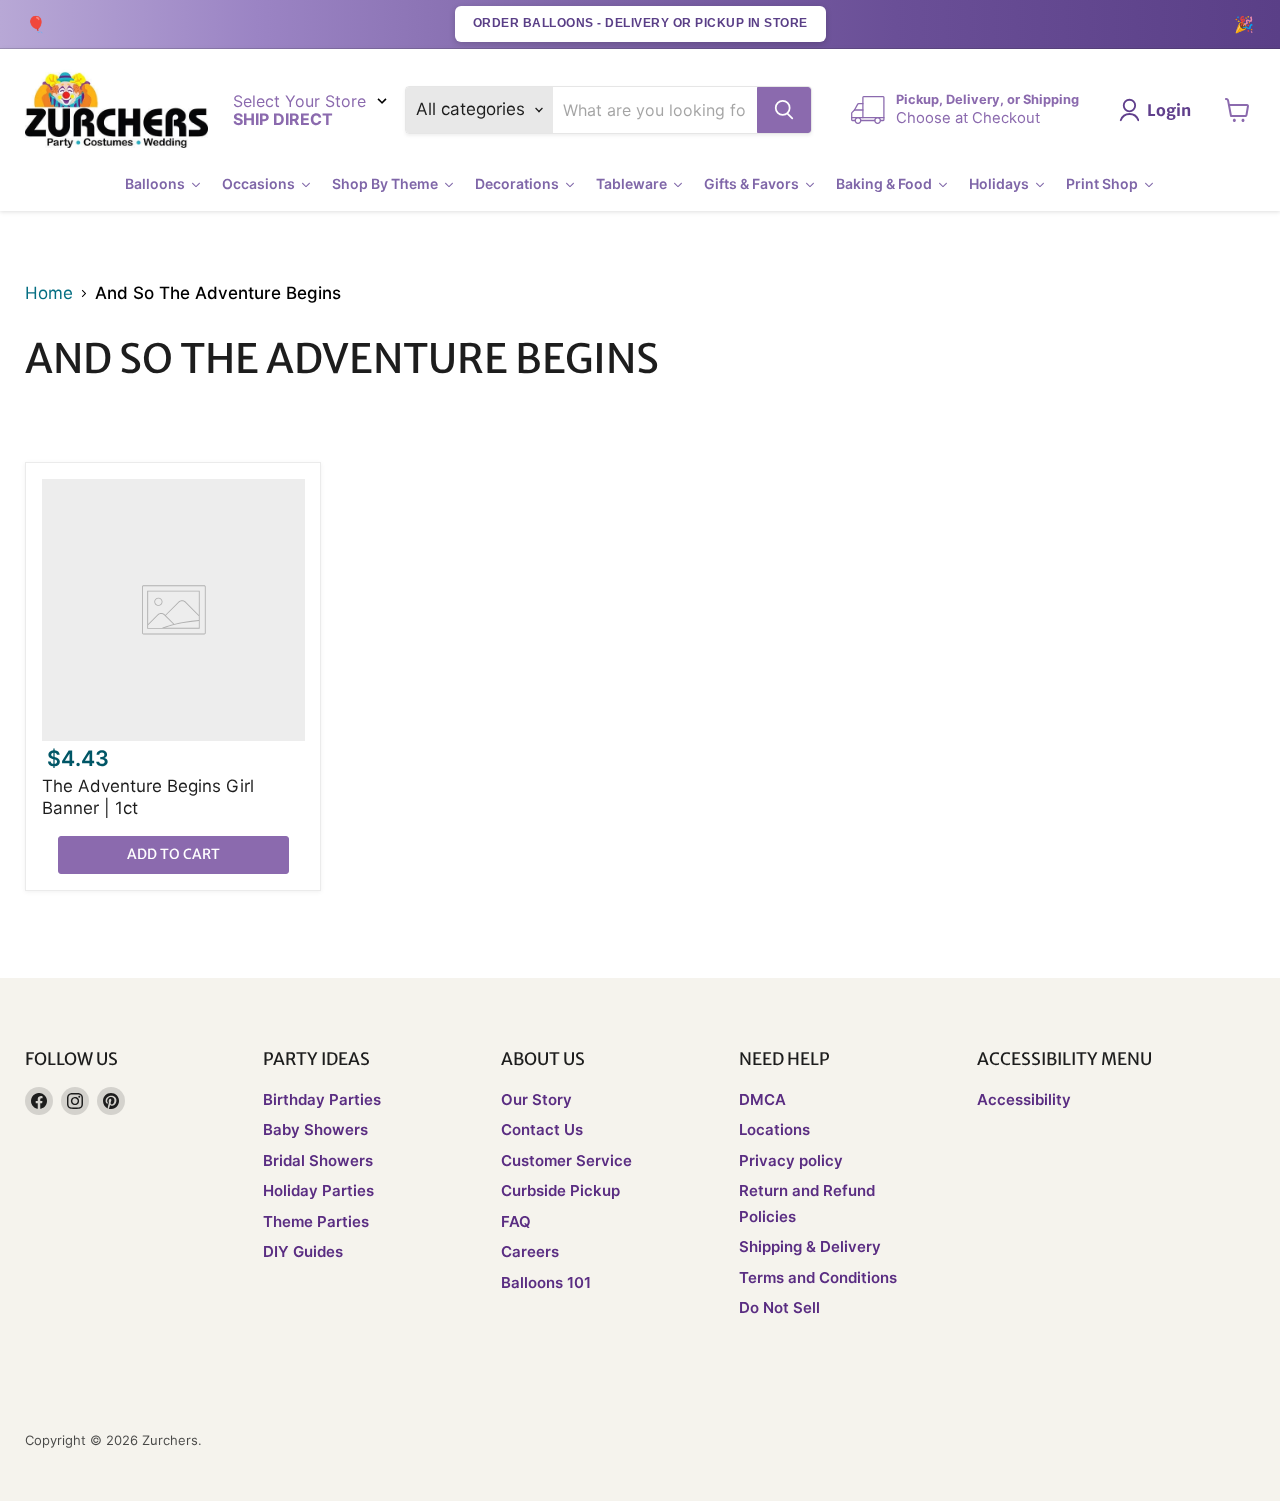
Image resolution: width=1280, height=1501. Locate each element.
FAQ (516, 1221)
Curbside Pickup (560, 1190)
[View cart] (1237, 110)
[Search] (784, 110)
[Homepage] (116, 110)
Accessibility (1024, 1099)
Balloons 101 (546, 1282)
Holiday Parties (318, 1190)
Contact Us (542, 1129)
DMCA (762, 1099)
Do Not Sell (779, 1307)
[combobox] (655, 110)
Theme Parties (316, 1221)
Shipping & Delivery (810, 1246)
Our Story (536, 1099)
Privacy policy (791, 1160)
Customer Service (566, 1160)
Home (49, 293)
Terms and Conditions (818, 1277)
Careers (530, 1251)
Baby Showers (315, 1129)
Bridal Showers (318, 1160)
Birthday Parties (322, 1099)
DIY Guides (303, 1251)
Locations (774, 1129)
